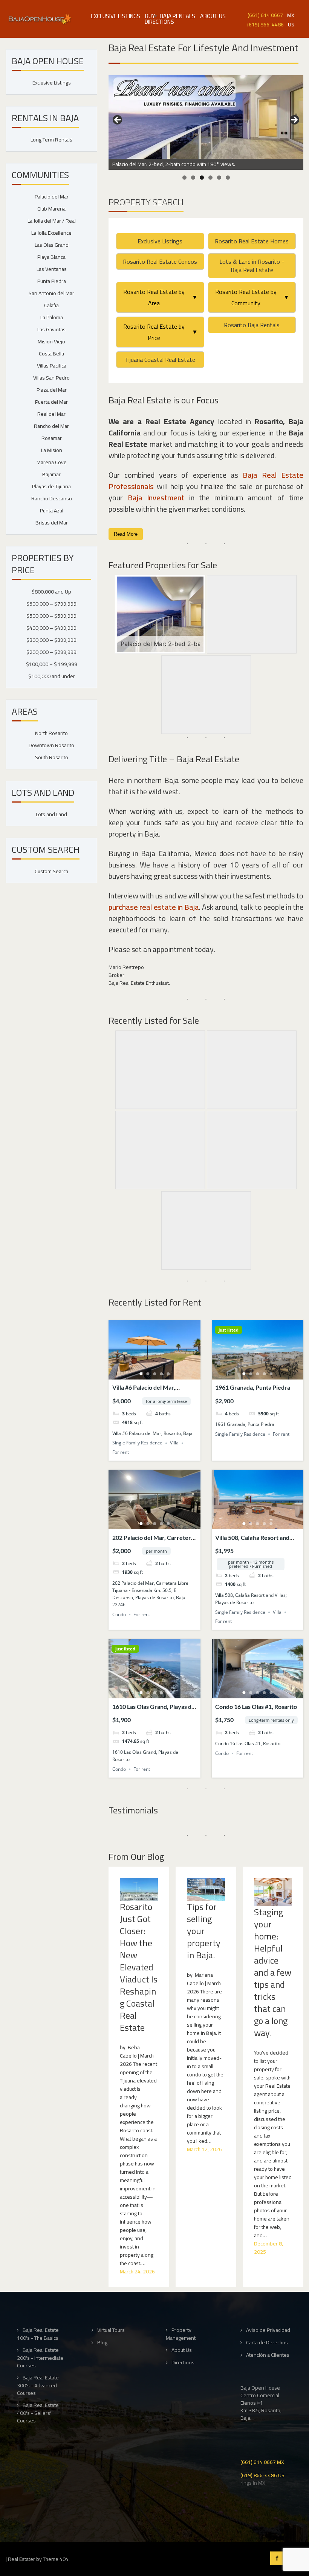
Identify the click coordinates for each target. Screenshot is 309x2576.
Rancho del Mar (51, 426)
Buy (150, 16)
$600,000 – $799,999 (51, 604)
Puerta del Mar (51, 402)
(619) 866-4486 (265, 24)
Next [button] (294, 120)
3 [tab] (202, 178)
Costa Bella (51, 354)
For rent (121, 1452)
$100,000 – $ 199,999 (52, 664)
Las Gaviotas (51, 329)
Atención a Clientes (268, 2355)
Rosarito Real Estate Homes (252, 241)
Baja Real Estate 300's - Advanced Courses (38, 2385)
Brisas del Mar (52, 523)
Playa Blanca (51, 257)
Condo (119, 1614)
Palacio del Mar (52, 197)
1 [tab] (184, 178)
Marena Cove (52, 462)
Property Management (181, 2334)
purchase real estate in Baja (154, 907)
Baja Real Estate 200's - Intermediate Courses (40, 2358)
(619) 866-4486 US (262, 2475)
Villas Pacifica (52, 366)
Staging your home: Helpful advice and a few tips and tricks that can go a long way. (273, 1973)
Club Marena (51, 209)
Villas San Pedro (51, 378)
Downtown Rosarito (51, 745)
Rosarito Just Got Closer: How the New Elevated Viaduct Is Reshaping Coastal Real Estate (139, 1967)
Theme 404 (56, 2559)
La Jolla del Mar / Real (52, 221)
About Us (213, 16)
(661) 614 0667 (265, 15)
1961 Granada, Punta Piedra (253, 1387)
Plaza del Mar (52, 390)
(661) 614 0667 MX (262, 2461)
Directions (159, 22)
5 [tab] (219, 178)
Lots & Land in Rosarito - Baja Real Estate (252, 266)
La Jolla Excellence (51, 233)
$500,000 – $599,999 (51, 616)
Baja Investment (156, 498)
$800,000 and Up (51, 592)
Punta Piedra (52, 281)
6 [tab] (228, 178)
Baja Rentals (177, 16)
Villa (174, 1443)
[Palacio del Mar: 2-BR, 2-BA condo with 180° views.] (206, 117)
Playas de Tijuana (51, 486)
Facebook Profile (277, 2558)
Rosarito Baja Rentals (252, 325)
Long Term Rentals (51, 140)
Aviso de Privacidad (268, 2330)
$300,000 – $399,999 (51, 640)
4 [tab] (210, 178)
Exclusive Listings (115, 16)
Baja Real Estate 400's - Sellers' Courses (38, 2413)
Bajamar (51, 474)
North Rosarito (51, 733)
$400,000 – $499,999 (51, 628)
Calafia (51, 305)
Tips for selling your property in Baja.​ (204, 1931)
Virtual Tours (111, 2330)
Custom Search (51, 871)
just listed (229, 1330)
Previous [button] (118, 120)
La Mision (52, 450)
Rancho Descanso (52, 498)
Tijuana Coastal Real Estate (160, 360)
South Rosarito (52, 757)
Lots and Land (51, 814)
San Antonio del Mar (51, 293)
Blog (102, 2343)
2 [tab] (193, 178)
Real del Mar (51, 414)
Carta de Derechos (267, 2343)
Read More (126, 534)
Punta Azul (52, 511)
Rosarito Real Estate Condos (160, 261)
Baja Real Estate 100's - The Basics (38, 2334)
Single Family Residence (137, 1443)
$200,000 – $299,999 (51, 652)
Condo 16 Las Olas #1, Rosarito (256, 1706)
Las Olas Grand (52, 245)
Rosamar (52, 438)
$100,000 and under (52, 676)
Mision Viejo (51, 341)
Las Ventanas (52, 269)
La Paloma (52, 317)
